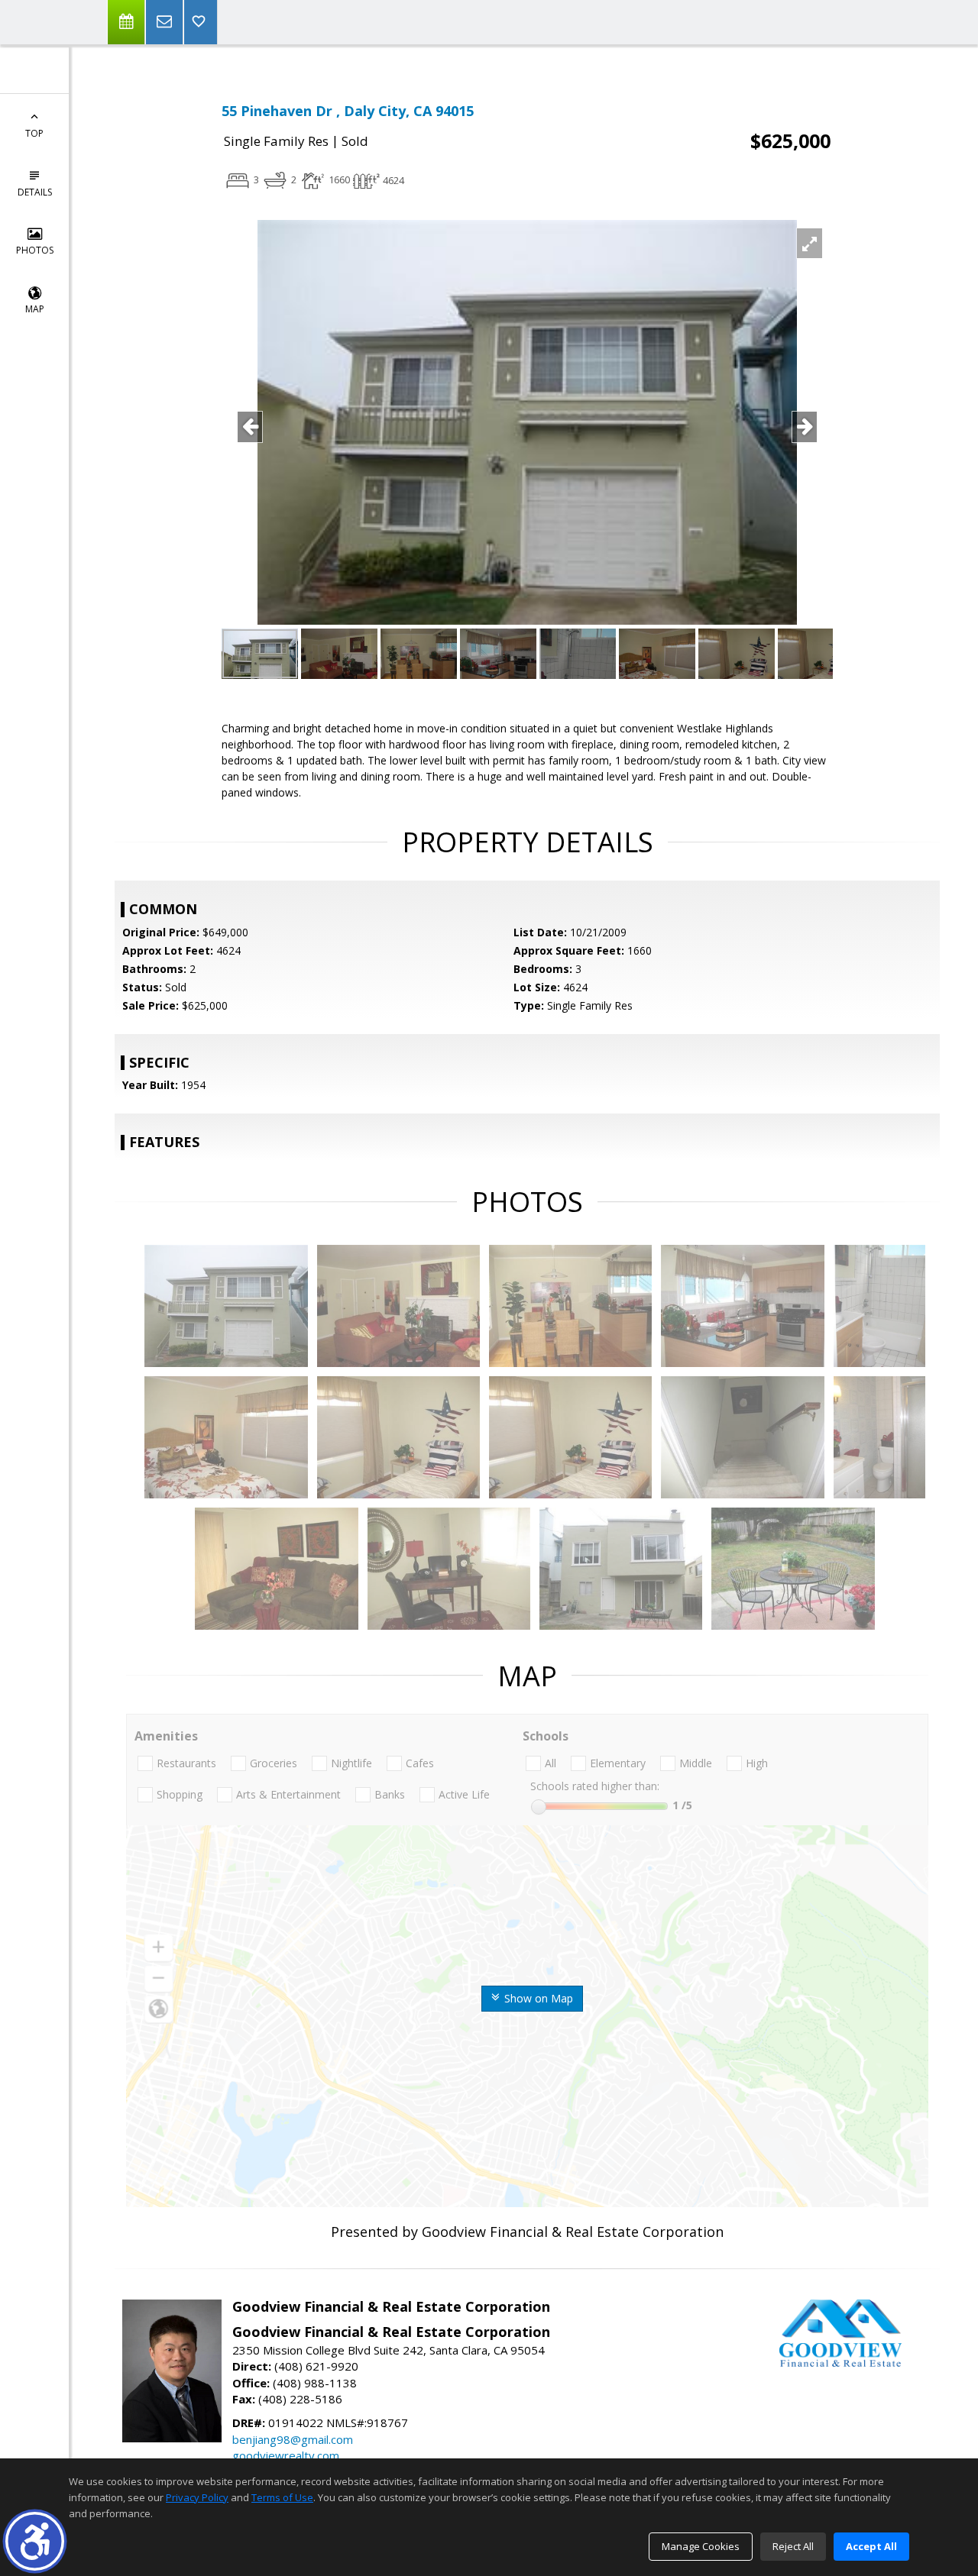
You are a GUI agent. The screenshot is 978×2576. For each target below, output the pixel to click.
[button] (35, 2541)
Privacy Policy (197, 2497)
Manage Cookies (701, 2546)
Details (35, 192)
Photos (35, 250)
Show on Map (537, 1998)
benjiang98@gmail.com (293, 2439)
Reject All (793, 2546)
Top (34, 133)
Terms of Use (282, 2497)
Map (35, 309)
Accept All (871, 2546)
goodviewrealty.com (286, 2455)
